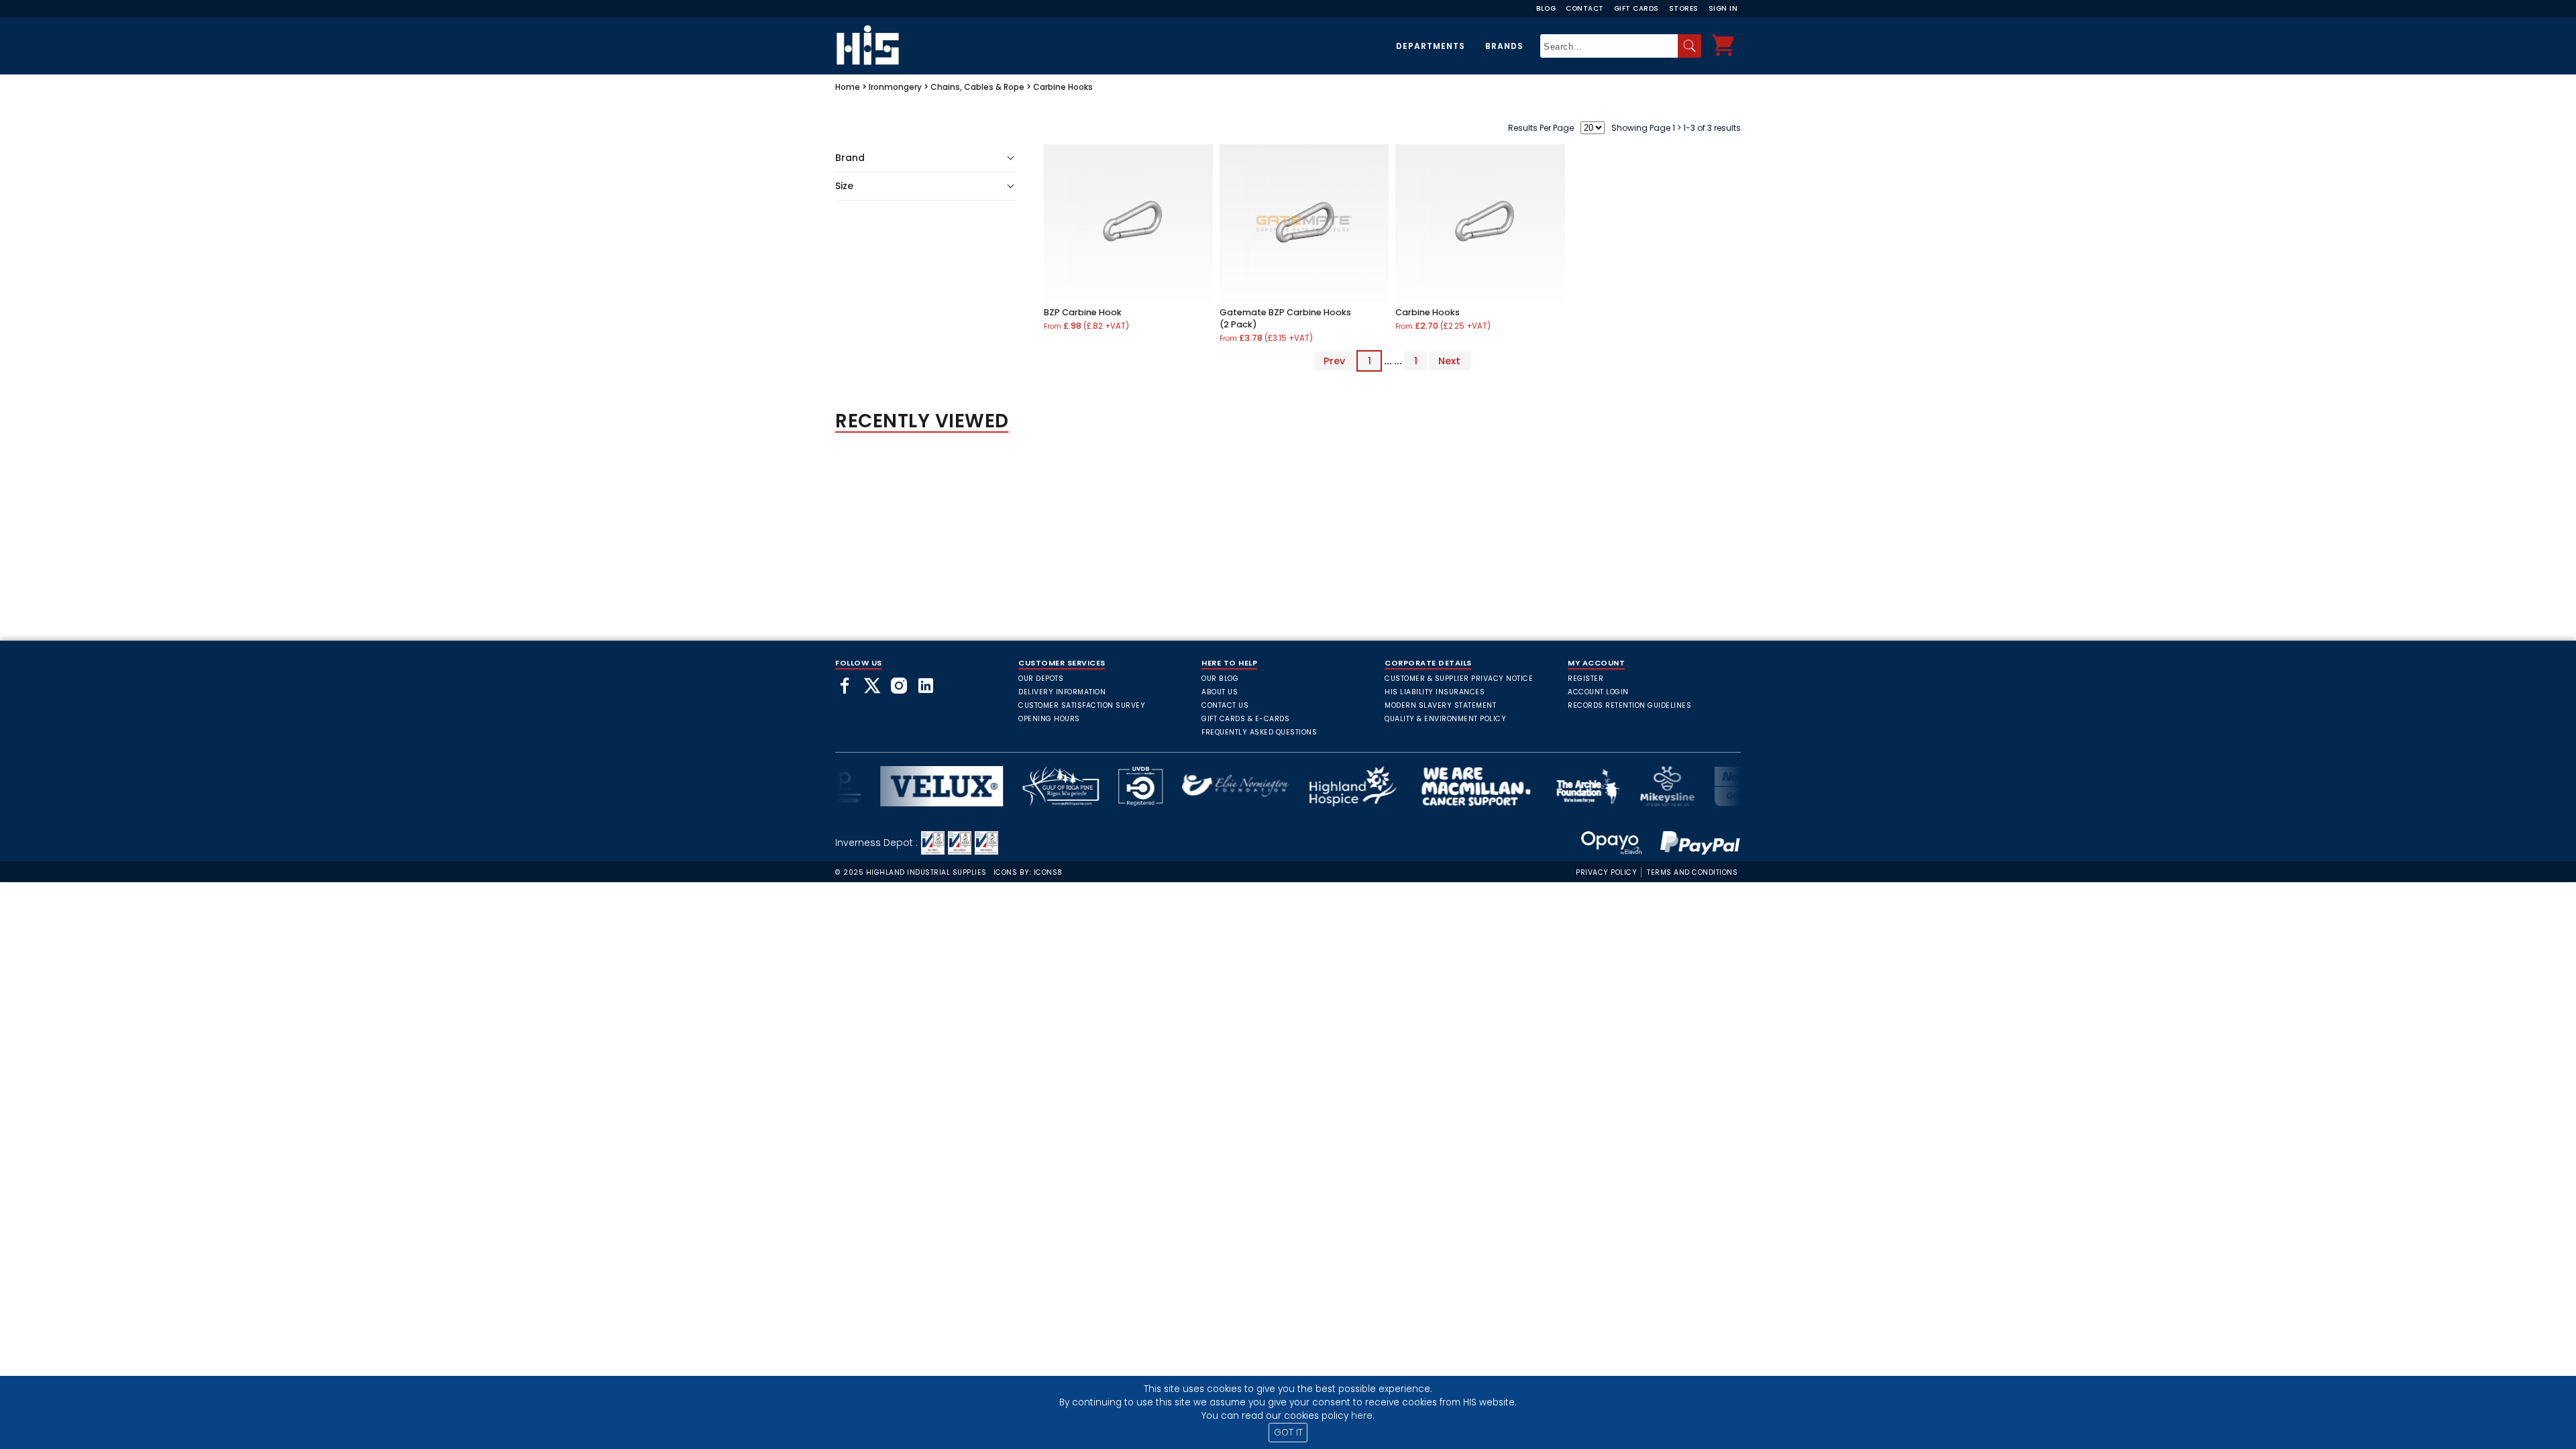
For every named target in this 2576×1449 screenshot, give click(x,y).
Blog (1546, 8)
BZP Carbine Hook (1083, 312)
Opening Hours (1049, 719)
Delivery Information (1062, 692)
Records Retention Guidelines (1629, 705)
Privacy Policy (1606, 872)
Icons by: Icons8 (1028, 872)
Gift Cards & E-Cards (1245, 719)
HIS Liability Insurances (1435, 692)
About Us (1220, 692)
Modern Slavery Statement (1440, 705)
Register (1586, 679)
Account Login (1598, 692)
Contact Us (1225, 705)
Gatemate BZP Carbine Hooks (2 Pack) (1285, 318)
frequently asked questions (1259, 732)
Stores (1684, 8)
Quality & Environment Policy (1445, 719)
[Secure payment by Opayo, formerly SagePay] (1611, 843)
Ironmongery (895, 87)
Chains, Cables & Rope (977, 87)
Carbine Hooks (1063, 87)
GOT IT (1288, 1433)
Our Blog (1220, 679)
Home (848, 87)
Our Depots (1041, 679)
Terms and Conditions (1692, 872)
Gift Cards (1636, 8)
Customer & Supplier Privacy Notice (1459, 679)
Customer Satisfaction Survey (1082, 705)
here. (1363, 1416)
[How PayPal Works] (1693, 843)
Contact (1585, 8)
